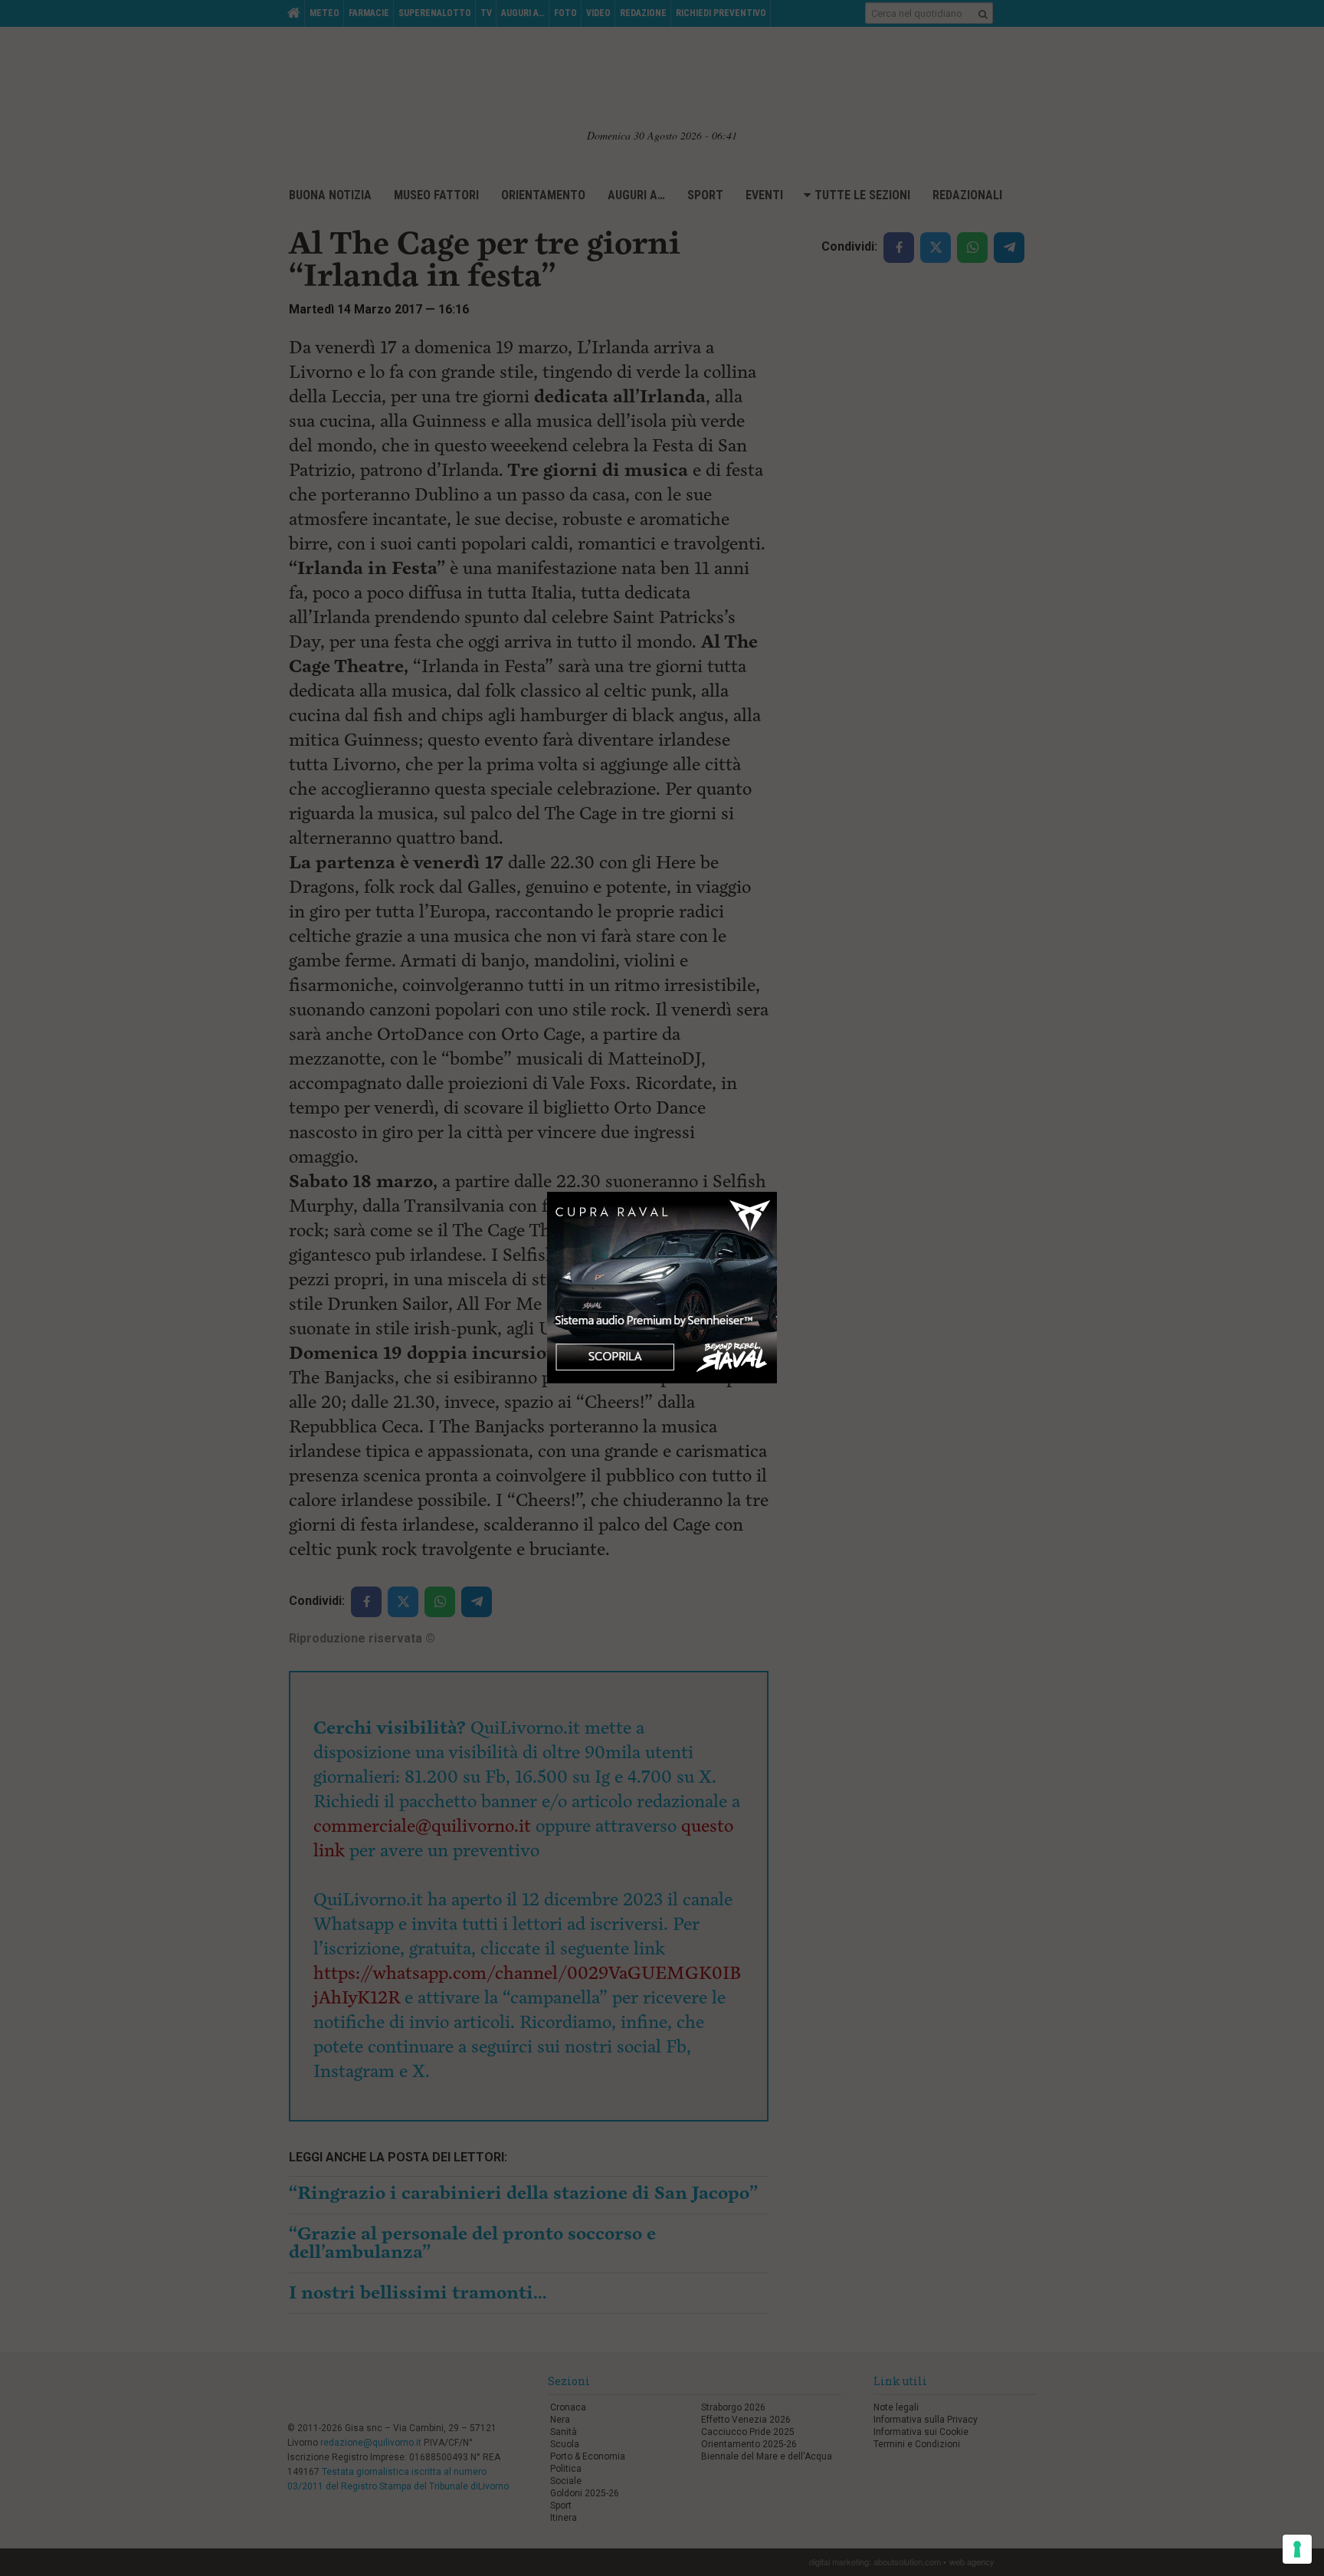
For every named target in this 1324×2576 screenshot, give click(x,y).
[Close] (777, 1192)
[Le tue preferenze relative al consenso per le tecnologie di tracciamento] (1297, 2549)
